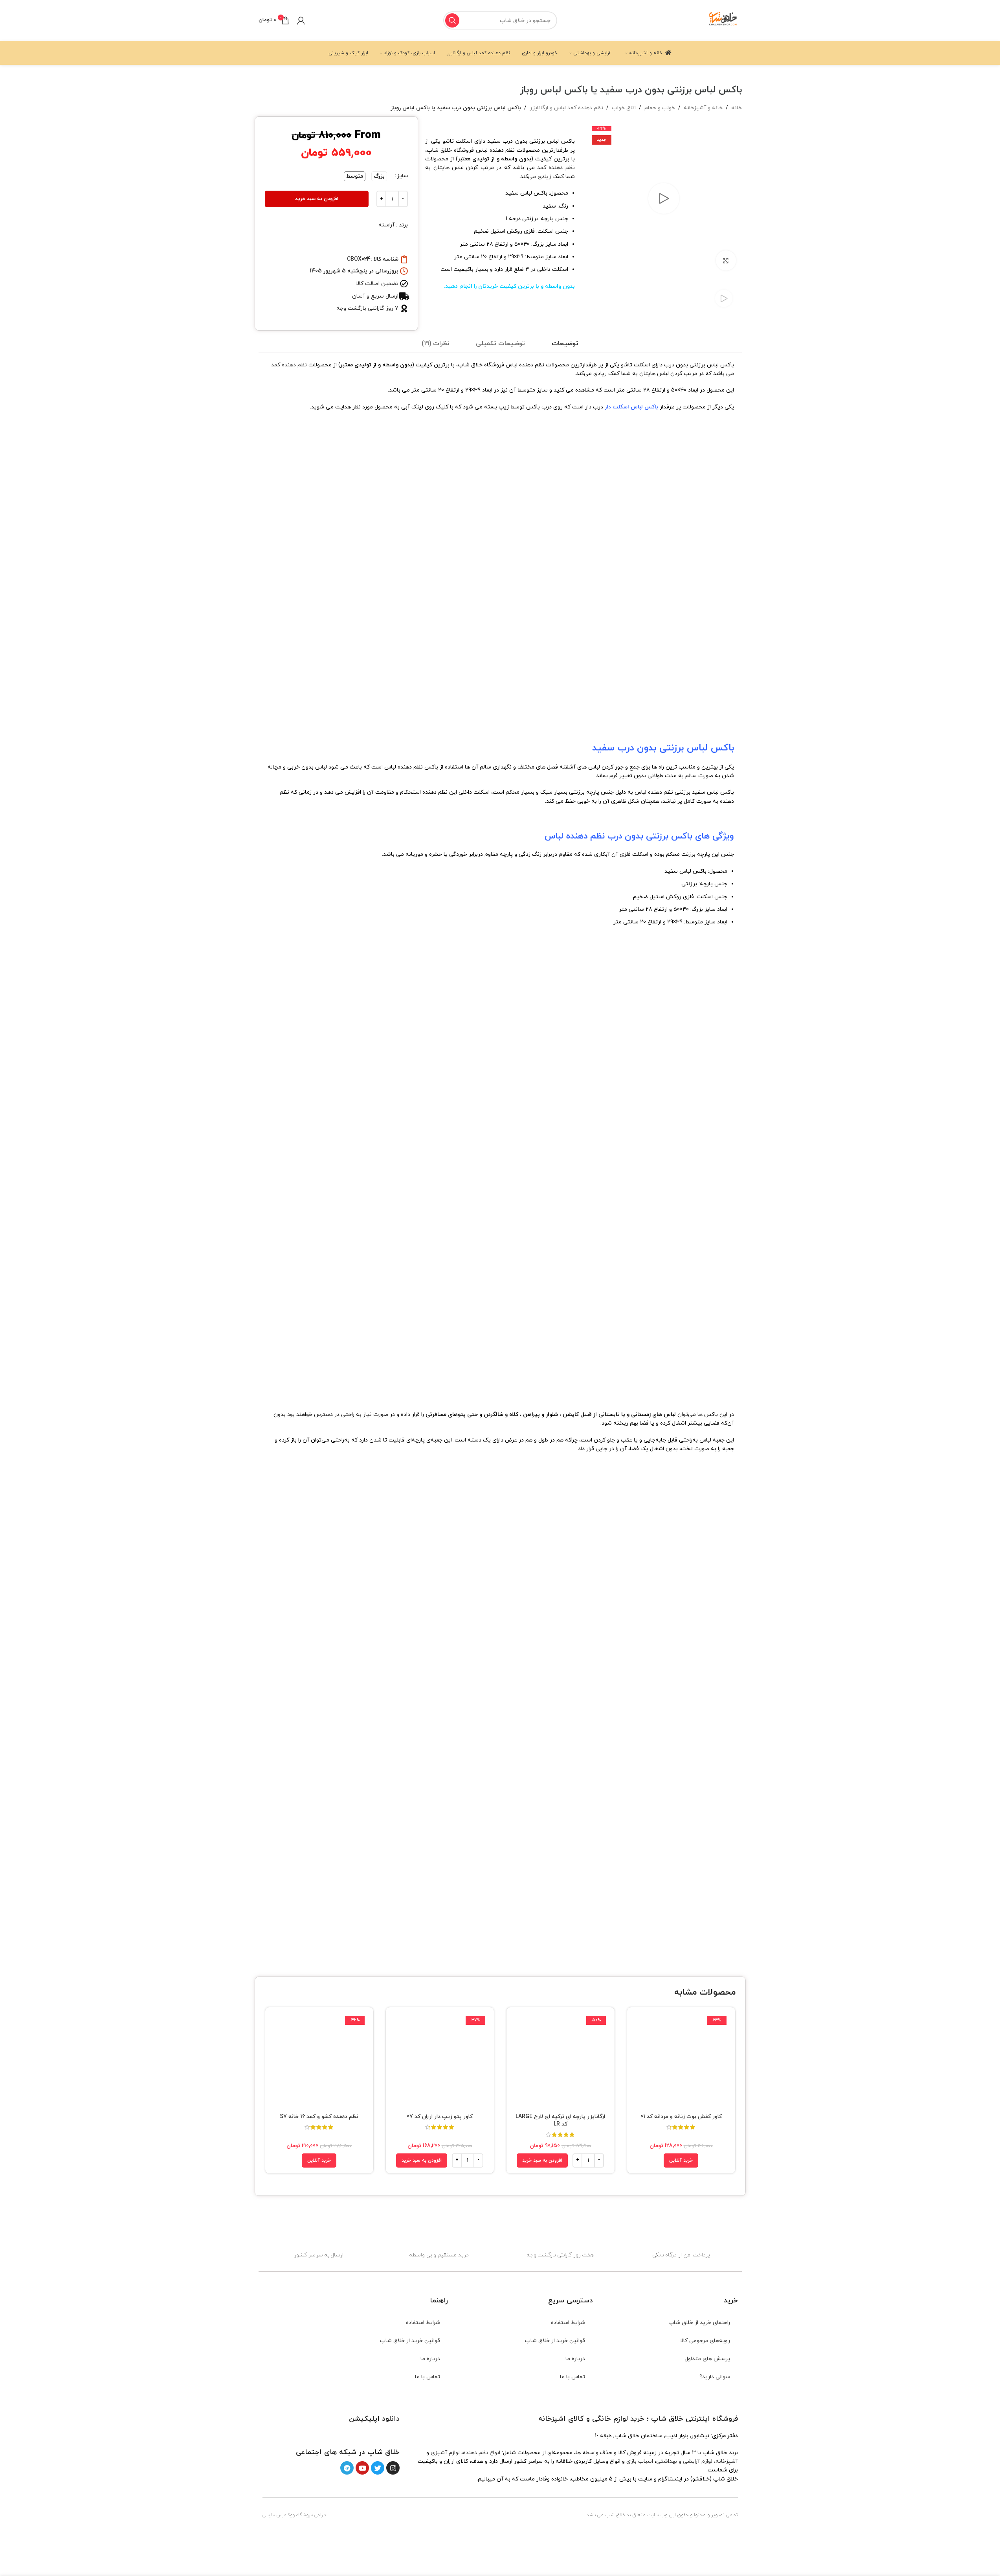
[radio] (379, 176)
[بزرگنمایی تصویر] (726, 260)
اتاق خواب (624, 108)
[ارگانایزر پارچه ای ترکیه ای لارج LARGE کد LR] (561, 2061)
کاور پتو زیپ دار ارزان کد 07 (440, 2117)
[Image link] (377, 2435)
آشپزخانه (727, 2461)
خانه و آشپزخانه (703, 108)
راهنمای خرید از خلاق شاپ (699, 2323)
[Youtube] (362, 2468)
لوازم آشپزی (445, 2453)
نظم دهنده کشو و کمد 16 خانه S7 (319, 2117)
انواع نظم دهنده (482, 2453)
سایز (403, 176)
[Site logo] (723, 20)
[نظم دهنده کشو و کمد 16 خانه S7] (319, 2061)
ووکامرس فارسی (279, 2515)
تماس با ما (572, 2377)
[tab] (565, 344)
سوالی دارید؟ (715, 2377)
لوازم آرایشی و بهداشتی (684, 2461)
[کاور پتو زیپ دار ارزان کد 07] (440, 2061)
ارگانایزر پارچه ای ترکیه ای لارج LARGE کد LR (560, 2121)
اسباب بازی (640, 2461)
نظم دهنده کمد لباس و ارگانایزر (566, 108)
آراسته (386, 225)
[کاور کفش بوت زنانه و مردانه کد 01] (681, 2061)
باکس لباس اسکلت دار (631, 407)
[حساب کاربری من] (301, 20)
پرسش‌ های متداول (707, 2359)
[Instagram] (393, 2468)
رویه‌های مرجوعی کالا (705, 2341)
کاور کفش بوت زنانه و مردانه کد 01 (681, 2117)
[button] (542, 2160)
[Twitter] (378, 2468)
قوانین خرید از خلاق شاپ (555, 2341)
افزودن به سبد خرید (317, 199)
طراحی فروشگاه (311, 2515)
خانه (737, 108)
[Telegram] (347, 2468)
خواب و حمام (660, 108)
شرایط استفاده (568, 2323)
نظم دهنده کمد (556, 168)
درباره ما (575, 2359)
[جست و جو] (452, 20)
